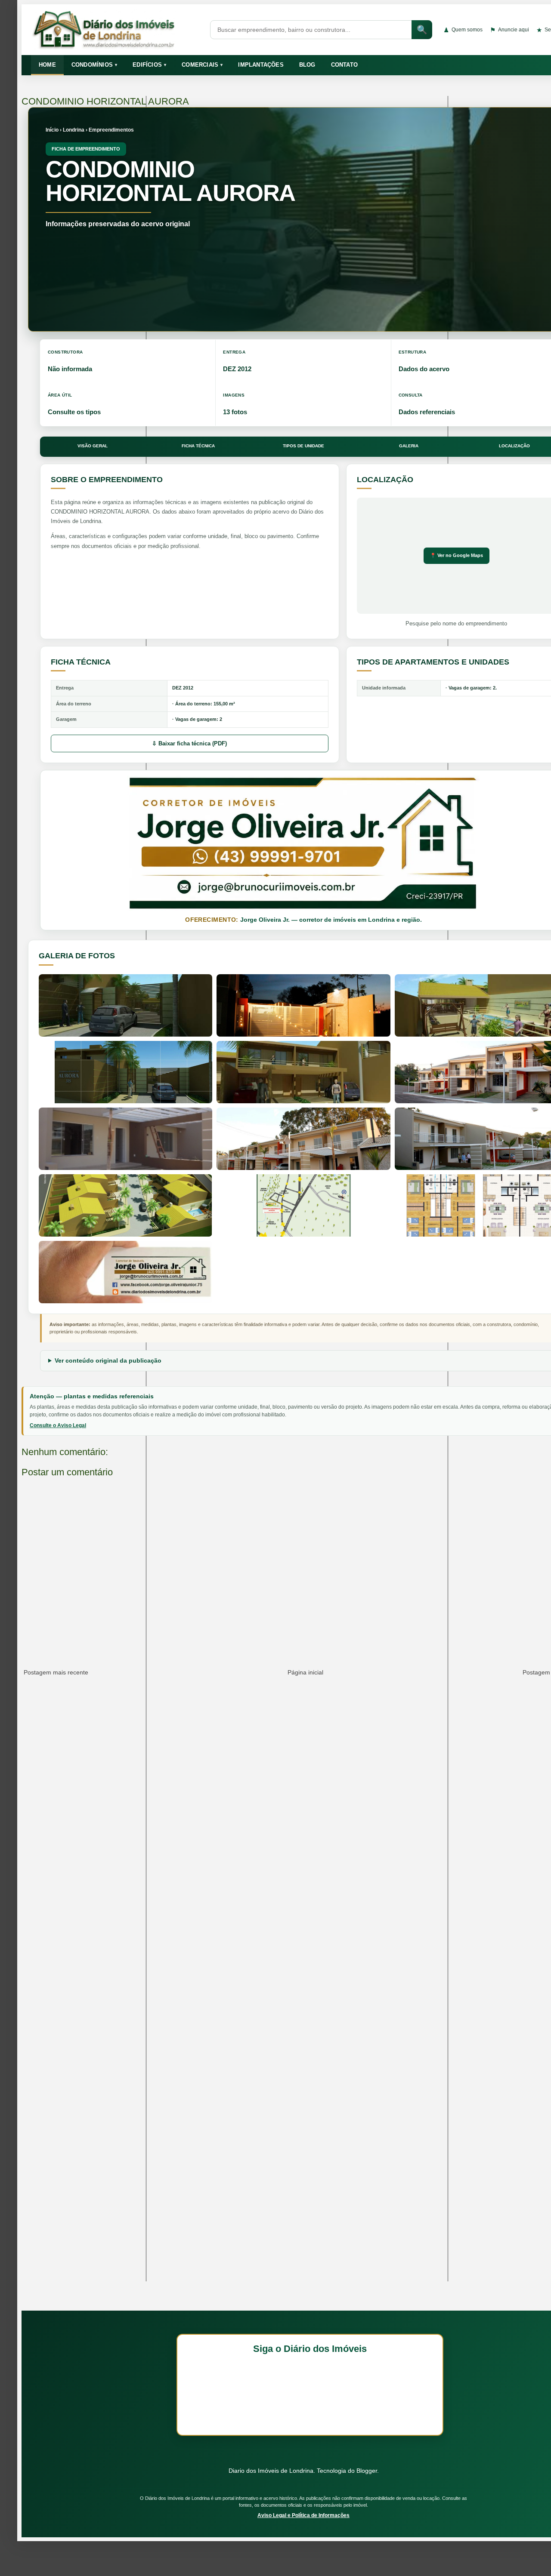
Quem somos (463, 30)
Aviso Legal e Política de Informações (303, 2515)
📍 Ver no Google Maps (457, 555)
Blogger (367, 2471)
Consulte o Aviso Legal (58, 1425)
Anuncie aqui (509, 30)
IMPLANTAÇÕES (261, 65)
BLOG (307, 65)
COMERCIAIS (202, 65)
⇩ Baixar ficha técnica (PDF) (189, 743)
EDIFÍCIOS (149, 65)
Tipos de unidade (303, 446)
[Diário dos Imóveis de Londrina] (115, 30)
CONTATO (344, 65)
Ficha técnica (198, 446)
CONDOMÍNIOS (94, 65)
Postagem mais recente (56, 1672)
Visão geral (93, 446)
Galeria (409, 446)
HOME (47, 65)
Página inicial (305, 1672)
